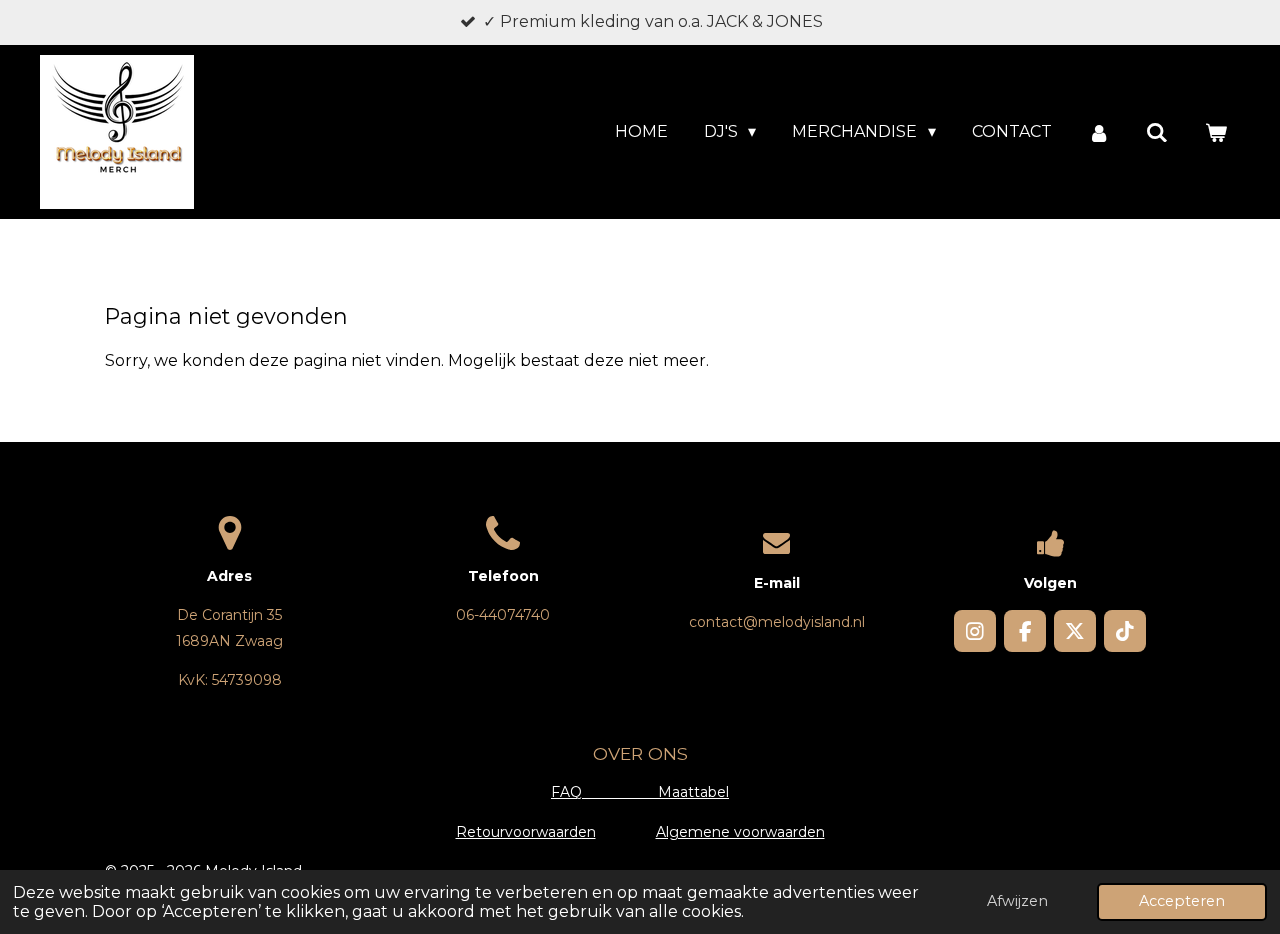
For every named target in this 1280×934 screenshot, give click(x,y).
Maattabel (693, 792)
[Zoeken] (1157, 132)
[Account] (1099, 132)
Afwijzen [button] (1017, 901)
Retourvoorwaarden (526, 832)
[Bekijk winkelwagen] (1216, 132)
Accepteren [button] (1182, 901)
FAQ (604, 792)
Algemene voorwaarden (740, 832)
